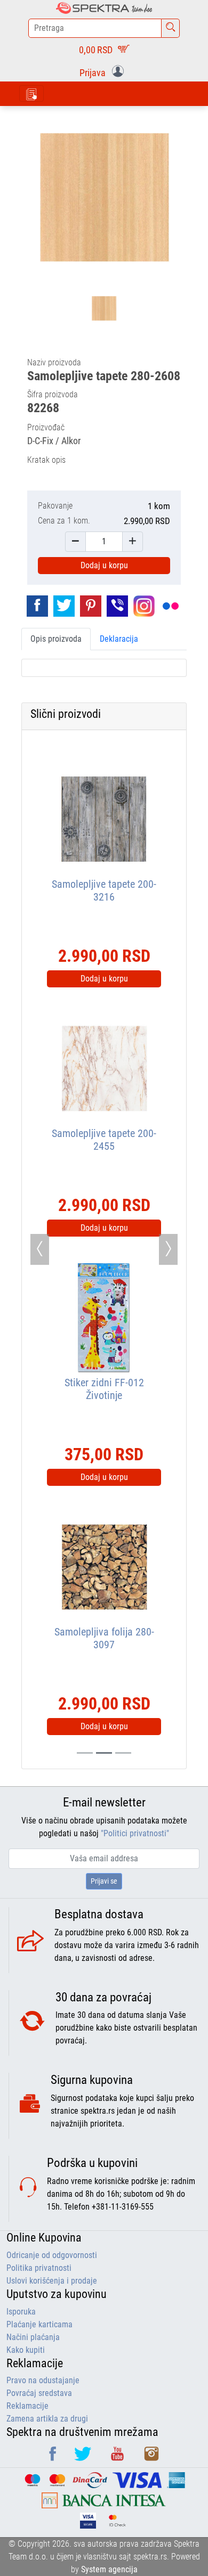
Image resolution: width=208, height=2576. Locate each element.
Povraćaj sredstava (39, 2393)
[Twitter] (84, 2458)
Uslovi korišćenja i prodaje (52, 2281)
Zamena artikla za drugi (47, 2419)
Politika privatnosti (39, 2268)
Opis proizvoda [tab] (56, 639)
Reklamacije (27, 2406)
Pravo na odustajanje (43, 2380)
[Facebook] (54, 2458)
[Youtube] (118, 2458)
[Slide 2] (123, 1753)
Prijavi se (104, 1881)
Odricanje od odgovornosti (52, 2255)
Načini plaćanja (33, 2337)
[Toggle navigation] (31, 93)
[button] (104, 72)
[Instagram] (151, 2458)
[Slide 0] (85, 1753)
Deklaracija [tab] (119, 639)
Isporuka (21, 2312)
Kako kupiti (26, 2350)
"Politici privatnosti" (135, 1833)
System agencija (109, 2569)
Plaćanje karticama (39, 2324)
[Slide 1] (104, 1753)
